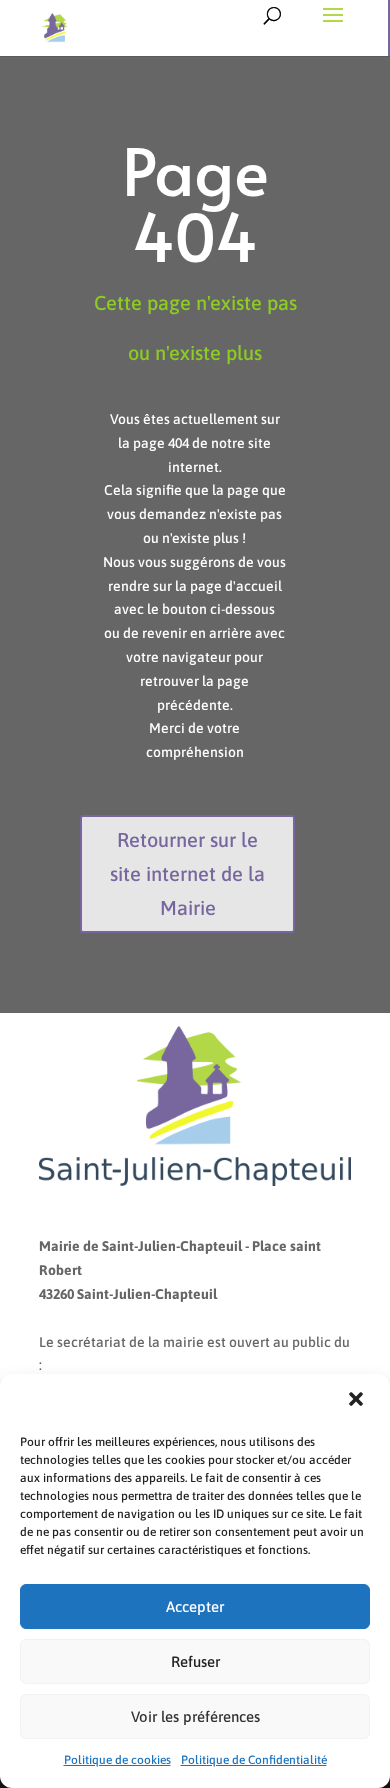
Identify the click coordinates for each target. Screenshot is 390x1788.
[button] (358, 1401)
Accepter (195, 1606)
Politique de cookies (117, 1760)
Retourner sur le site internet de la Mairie (187, 873)
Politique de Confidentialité (254, 1760)
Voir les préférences (195, 1716)
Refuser (195, 1661)
